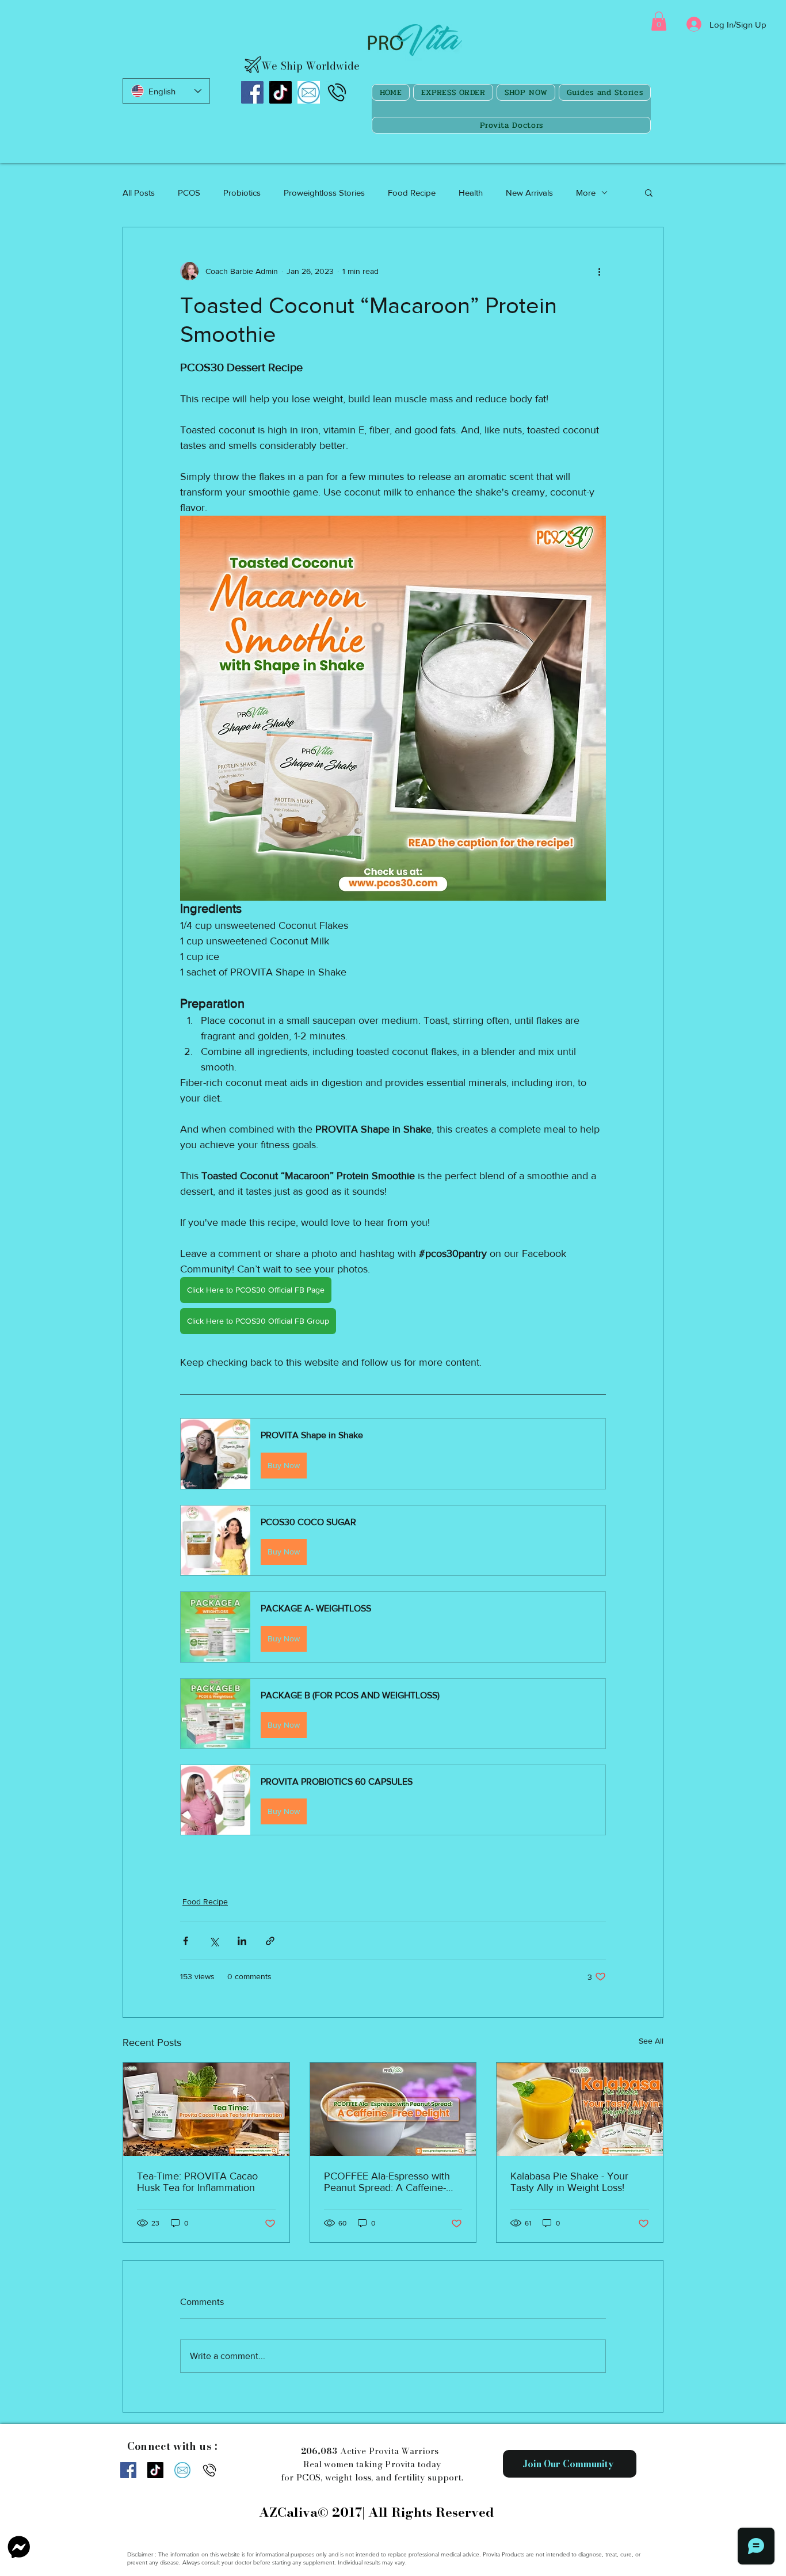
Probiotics (242, 193)
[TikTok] (281, 92)
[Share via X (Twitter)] (214, 1941)
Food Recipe (412, 193)
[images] (309, 92)
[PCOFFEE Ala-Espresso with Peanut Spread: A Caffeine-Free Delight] (393, 2109)
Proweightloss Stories (324, 193)
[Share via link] (270, 1941)
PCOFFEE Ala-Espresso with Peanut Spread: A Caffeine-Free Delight (387, 2182)
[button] (659, 21)
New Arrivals (529, 193)
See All (651, 2041)
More (586, 193)
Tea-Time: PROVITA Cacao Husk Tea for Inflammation (197, 2182)
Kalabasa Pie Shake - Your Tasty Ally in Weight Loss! (569, 2182)
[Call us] (337, 92)
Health (471, 193)
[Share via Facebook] (186, 1941)
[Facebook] (252, 92)
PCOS (189, 193)
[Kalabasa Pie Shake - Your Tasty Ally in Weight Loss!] (580, 2109)
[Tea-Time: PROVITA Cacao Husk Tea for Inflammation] (206, 2109)
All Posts (139, 193)
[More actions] (599, 271)
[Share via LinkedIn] (242, 1941)
